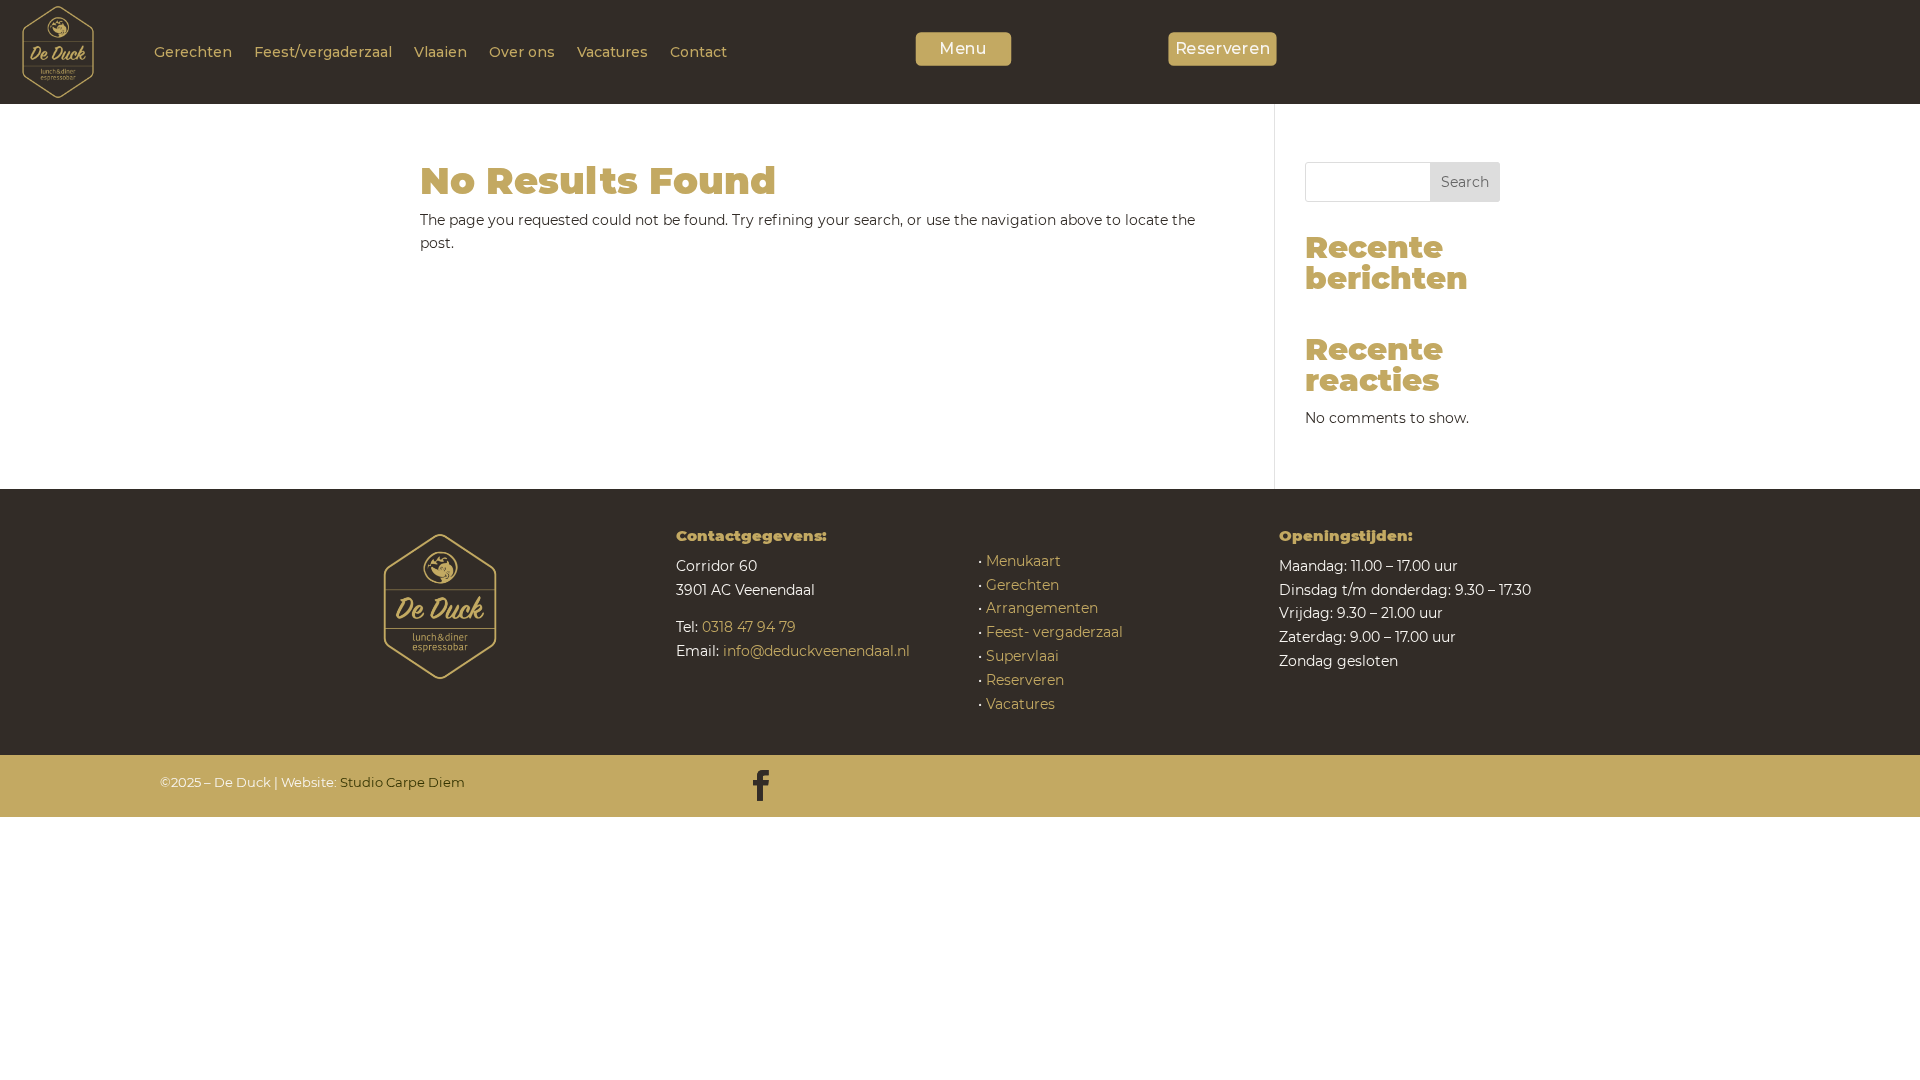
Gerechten (193, 52)
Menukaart (1023, 561)
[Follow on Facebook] (761, 786)
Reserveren (1223, 49)
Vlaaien (440, 52)
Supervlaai (1022, 656)
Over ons (522, 52)
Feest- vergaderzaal (1054, 632)
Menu (963, 49)
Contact (698, 52)
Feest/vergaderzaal (323, 52)
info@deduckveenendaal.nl (816, 651)
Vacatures (612, 52)
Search (1465, 182)
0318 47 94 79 (749, 627)
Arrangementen (1042, 608)
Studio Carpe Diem (402, 782)
